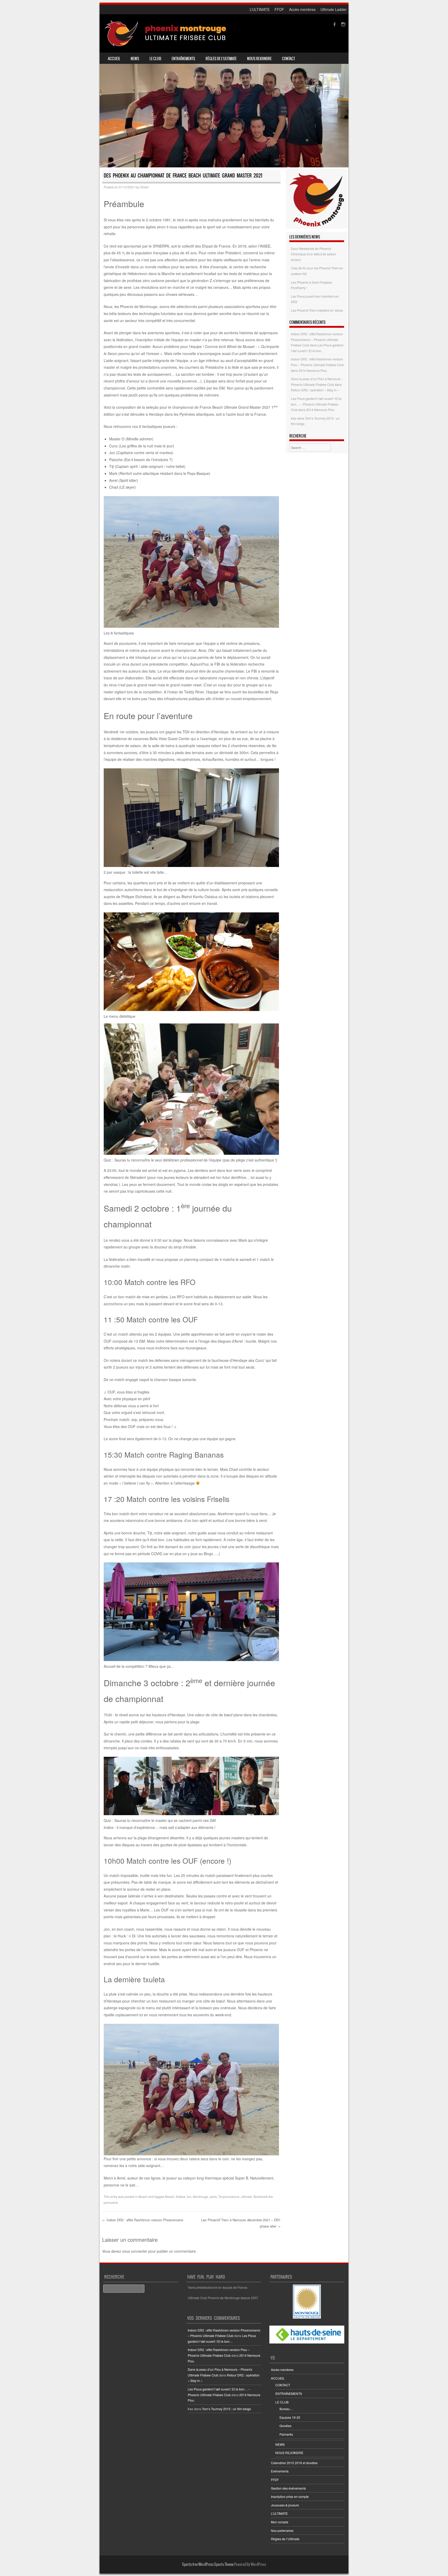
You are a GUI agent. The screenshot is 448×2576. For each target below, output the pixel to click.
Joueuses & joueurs (285, 2505)
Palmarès (286, 2434)
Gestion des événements (288, 2488)
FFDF (279, 9)
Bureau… (286, 2409)
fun (189, 2196)
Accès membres (302, 9)
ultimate (246, 2196)
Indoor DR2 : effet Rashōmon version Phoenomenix (143, 2220)
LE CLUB (155, 59)
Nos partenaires (282, 2530)
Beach (143, 2196)
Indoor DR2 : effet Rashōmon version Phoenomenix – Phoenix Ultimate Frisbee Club (317, 339)
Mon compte (280, 2522)
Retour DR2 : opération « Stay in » (315, 390)
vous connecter (135, 2251)
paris (213, 2196)
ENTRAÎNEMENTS (183, 59)
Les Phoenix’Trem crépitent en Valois (317, 310)
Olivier (144, 187)
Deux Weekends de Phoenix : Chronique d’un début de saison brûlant (314, 254)
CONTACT (289, 59)
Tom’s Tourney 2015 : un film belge (226, 2409)
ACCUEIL (114, 59)
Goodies (285, 2426)
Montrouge (201, 2196)
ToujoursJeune (229, 2196)
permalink (111, 2202)
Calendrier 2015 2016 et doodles (294, 2463)
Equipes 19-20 (290, 2417)
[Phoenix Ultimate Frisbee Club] (166, 33)
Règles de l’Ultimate (221, 59)
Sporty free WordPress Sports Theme (208, 2564)
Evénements (280, 2471)
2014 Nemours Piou (313, 370)
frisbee (181, 2196)
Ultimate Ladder (334, 9)
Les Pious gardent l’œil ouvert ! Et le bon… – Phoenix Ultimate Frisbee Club (316, 404)
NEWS (135, 59)
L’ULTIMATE (260, 9)
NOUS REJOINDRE (259, 59)
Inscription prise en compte (290, 2496)
